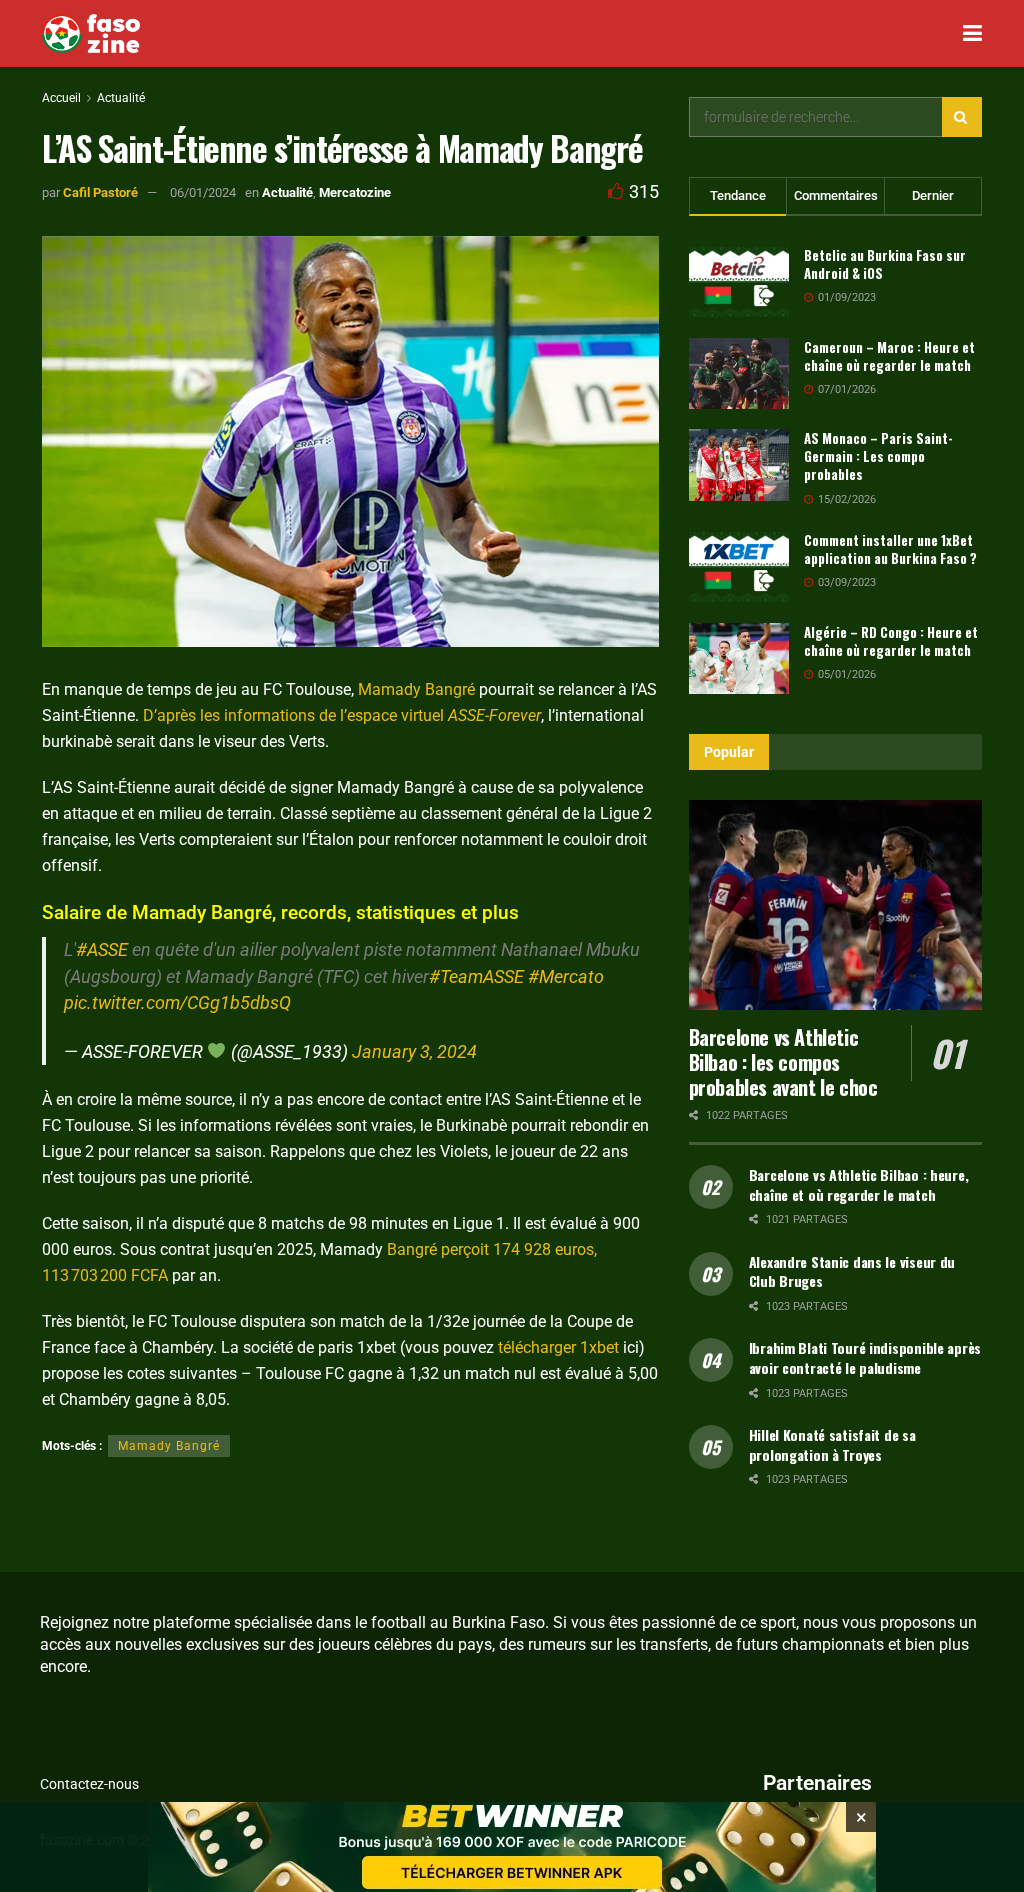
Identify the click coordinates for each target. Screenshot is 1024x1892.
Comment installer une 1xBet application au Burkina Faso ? (890, 549)
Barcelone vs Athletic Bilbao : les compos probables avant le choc (783, 1062)
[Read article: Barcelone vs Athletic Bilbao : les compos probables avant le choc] (835, 905)
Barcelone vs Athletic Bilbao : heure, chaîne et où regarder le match (859, 1184)
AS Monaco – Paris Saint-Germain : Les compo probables (878, 456)
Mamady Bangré (416, 689)
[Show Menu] (972, 33)
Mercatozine (355, 192)
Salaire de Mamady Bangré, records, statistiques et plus (280, 912)
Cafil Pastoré (100, 192)
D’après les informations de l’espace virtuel (342, 715)
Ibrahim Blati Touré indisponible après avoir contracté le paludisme (865, 1357)
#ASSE (102, 950)
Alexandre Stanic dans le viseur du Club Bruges (852, 1271)
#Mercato (566, 977)
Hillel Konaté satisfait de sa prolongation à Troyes (832, 1444)
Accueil (61, 98)
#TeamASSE (476, 977)
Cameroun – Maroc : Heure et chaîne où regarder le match (889, 356)
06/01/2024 (203, 192)
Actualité (121, 98)
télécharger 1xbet (558, 1347)
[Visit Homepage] (91, 34)
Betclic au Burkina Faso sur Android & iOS (885, 264)
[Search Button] (962, 117)
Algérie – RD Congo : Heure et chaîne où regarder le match (891, 641)
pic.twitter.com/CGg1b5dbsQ (177, 1003)
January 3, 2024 (414, 1052)
